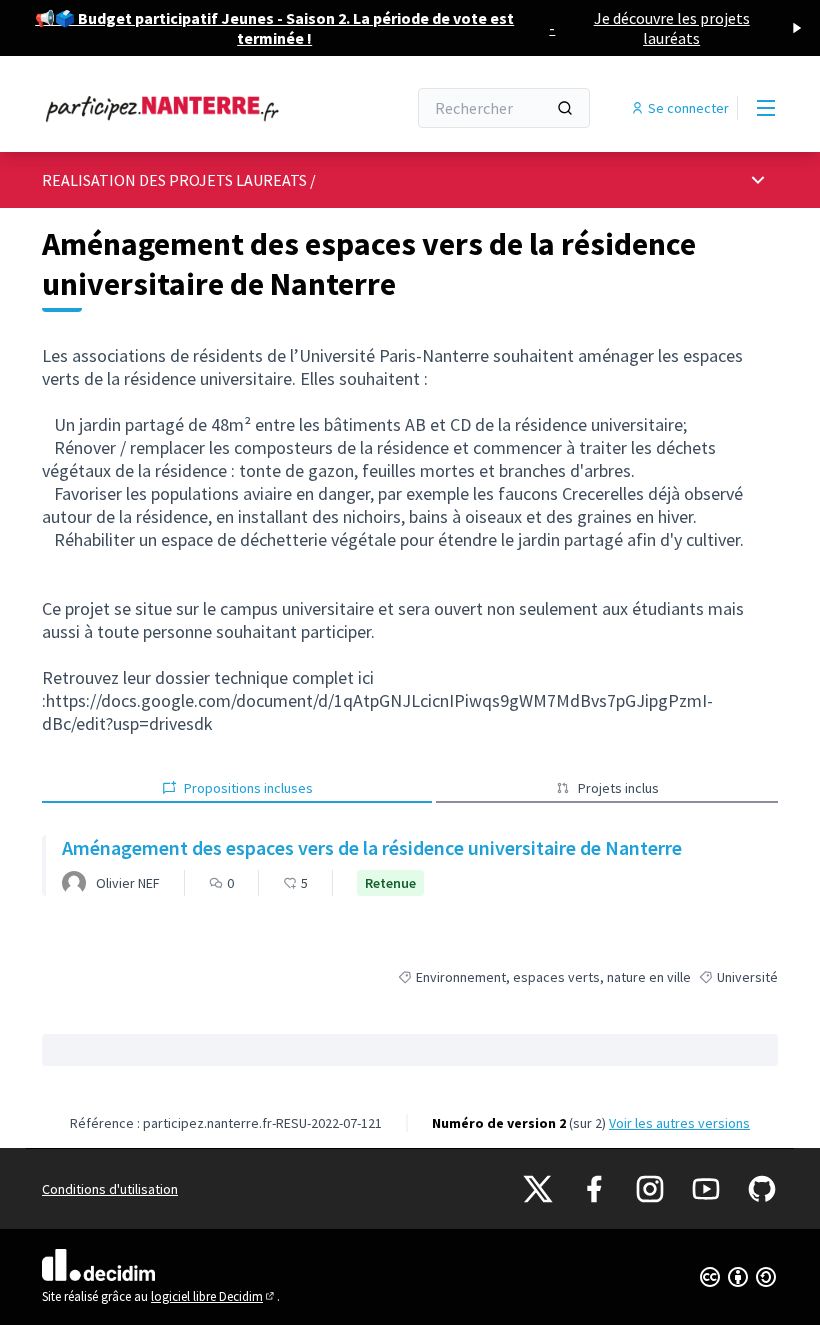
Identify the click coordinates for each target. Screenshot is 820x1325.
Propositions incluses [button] (248, 788)
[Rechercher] (565, 108)
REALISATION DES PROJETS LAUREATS (174, 180)
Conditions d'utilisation (110, 1189)
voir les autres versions (679, 1123)
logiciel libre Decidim (214, 1296)
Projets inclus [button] (618, 788)
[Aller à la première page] (175, 108)
